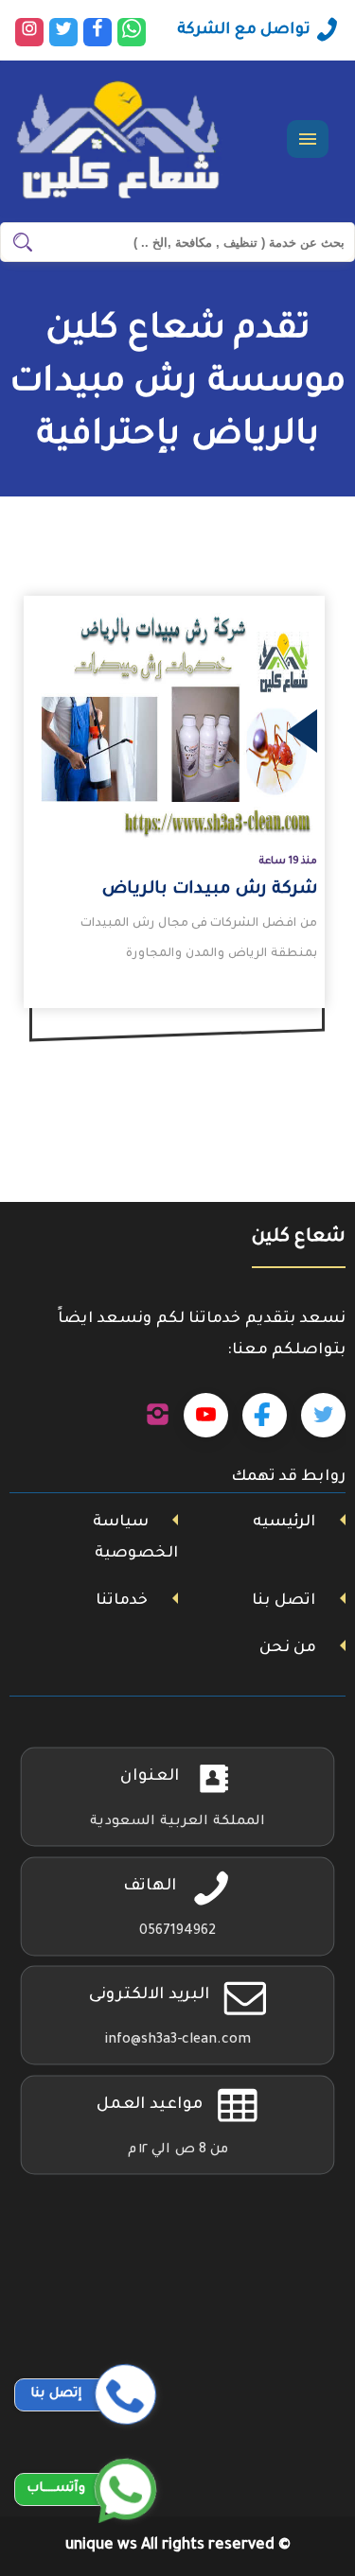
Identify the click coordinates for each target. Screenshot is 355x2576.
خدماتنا (122, 1601)
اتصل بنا (284, 1601)
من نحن (288, 1648)
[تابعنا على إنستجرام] (158, 1416)
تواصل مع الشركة (244, 30)
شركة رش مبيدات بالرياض (210, 890)
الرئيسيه (284, 1523)
